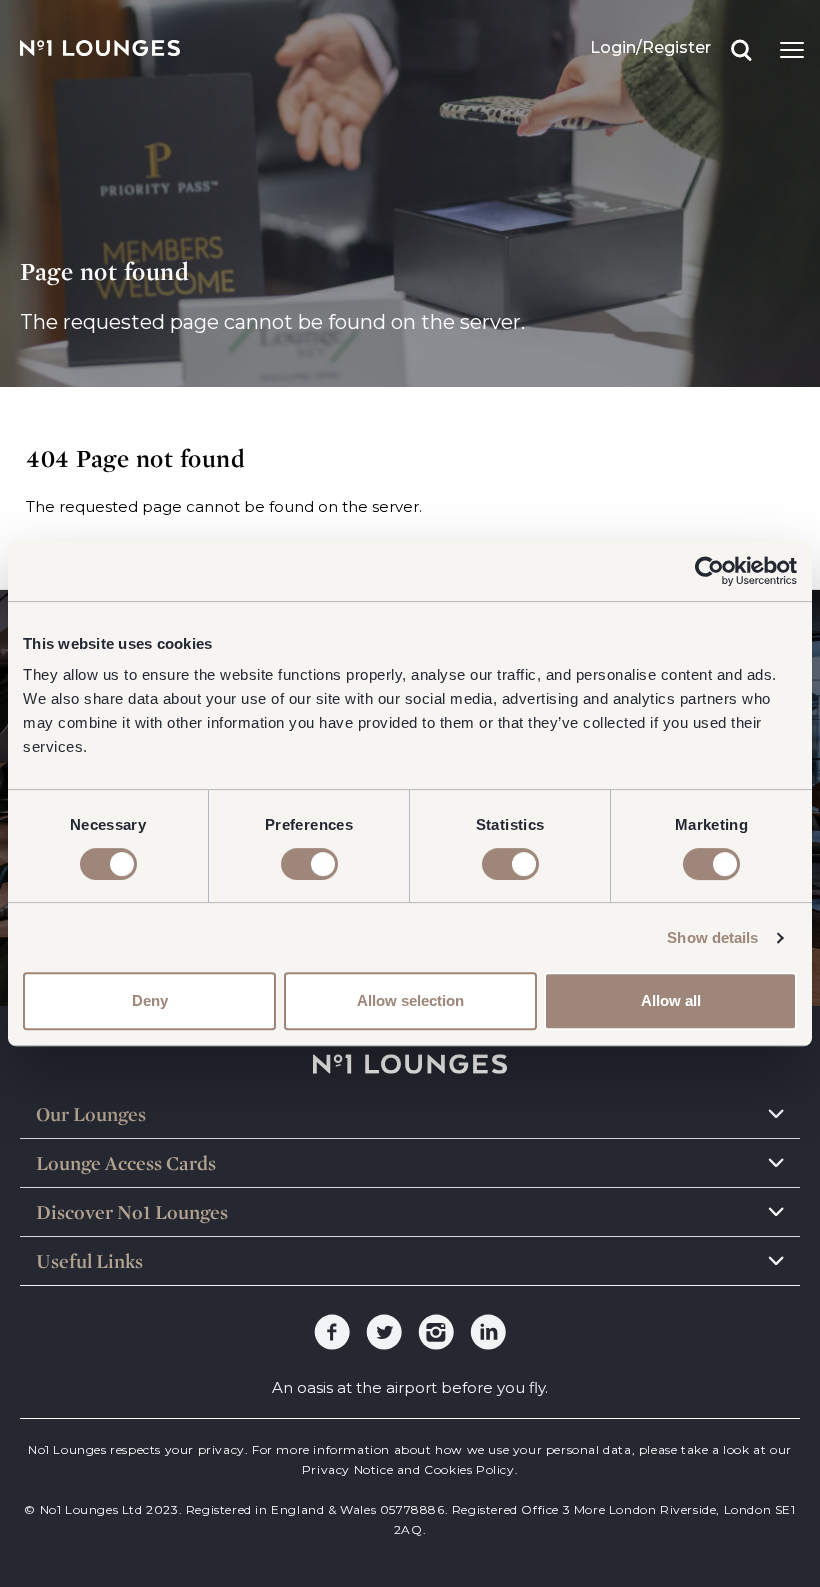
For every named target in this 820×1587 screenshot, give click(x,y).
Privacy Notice (347, 1469)
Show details (712, 937)
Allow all (671, 1000)
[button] (410, 1114)
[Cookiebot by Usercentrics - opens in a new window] (709, 571)
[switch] (309, 864)
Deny (150, 1000)
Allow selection (410, 1000)
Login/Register (650, 47)
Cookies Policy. (470, 1469)
